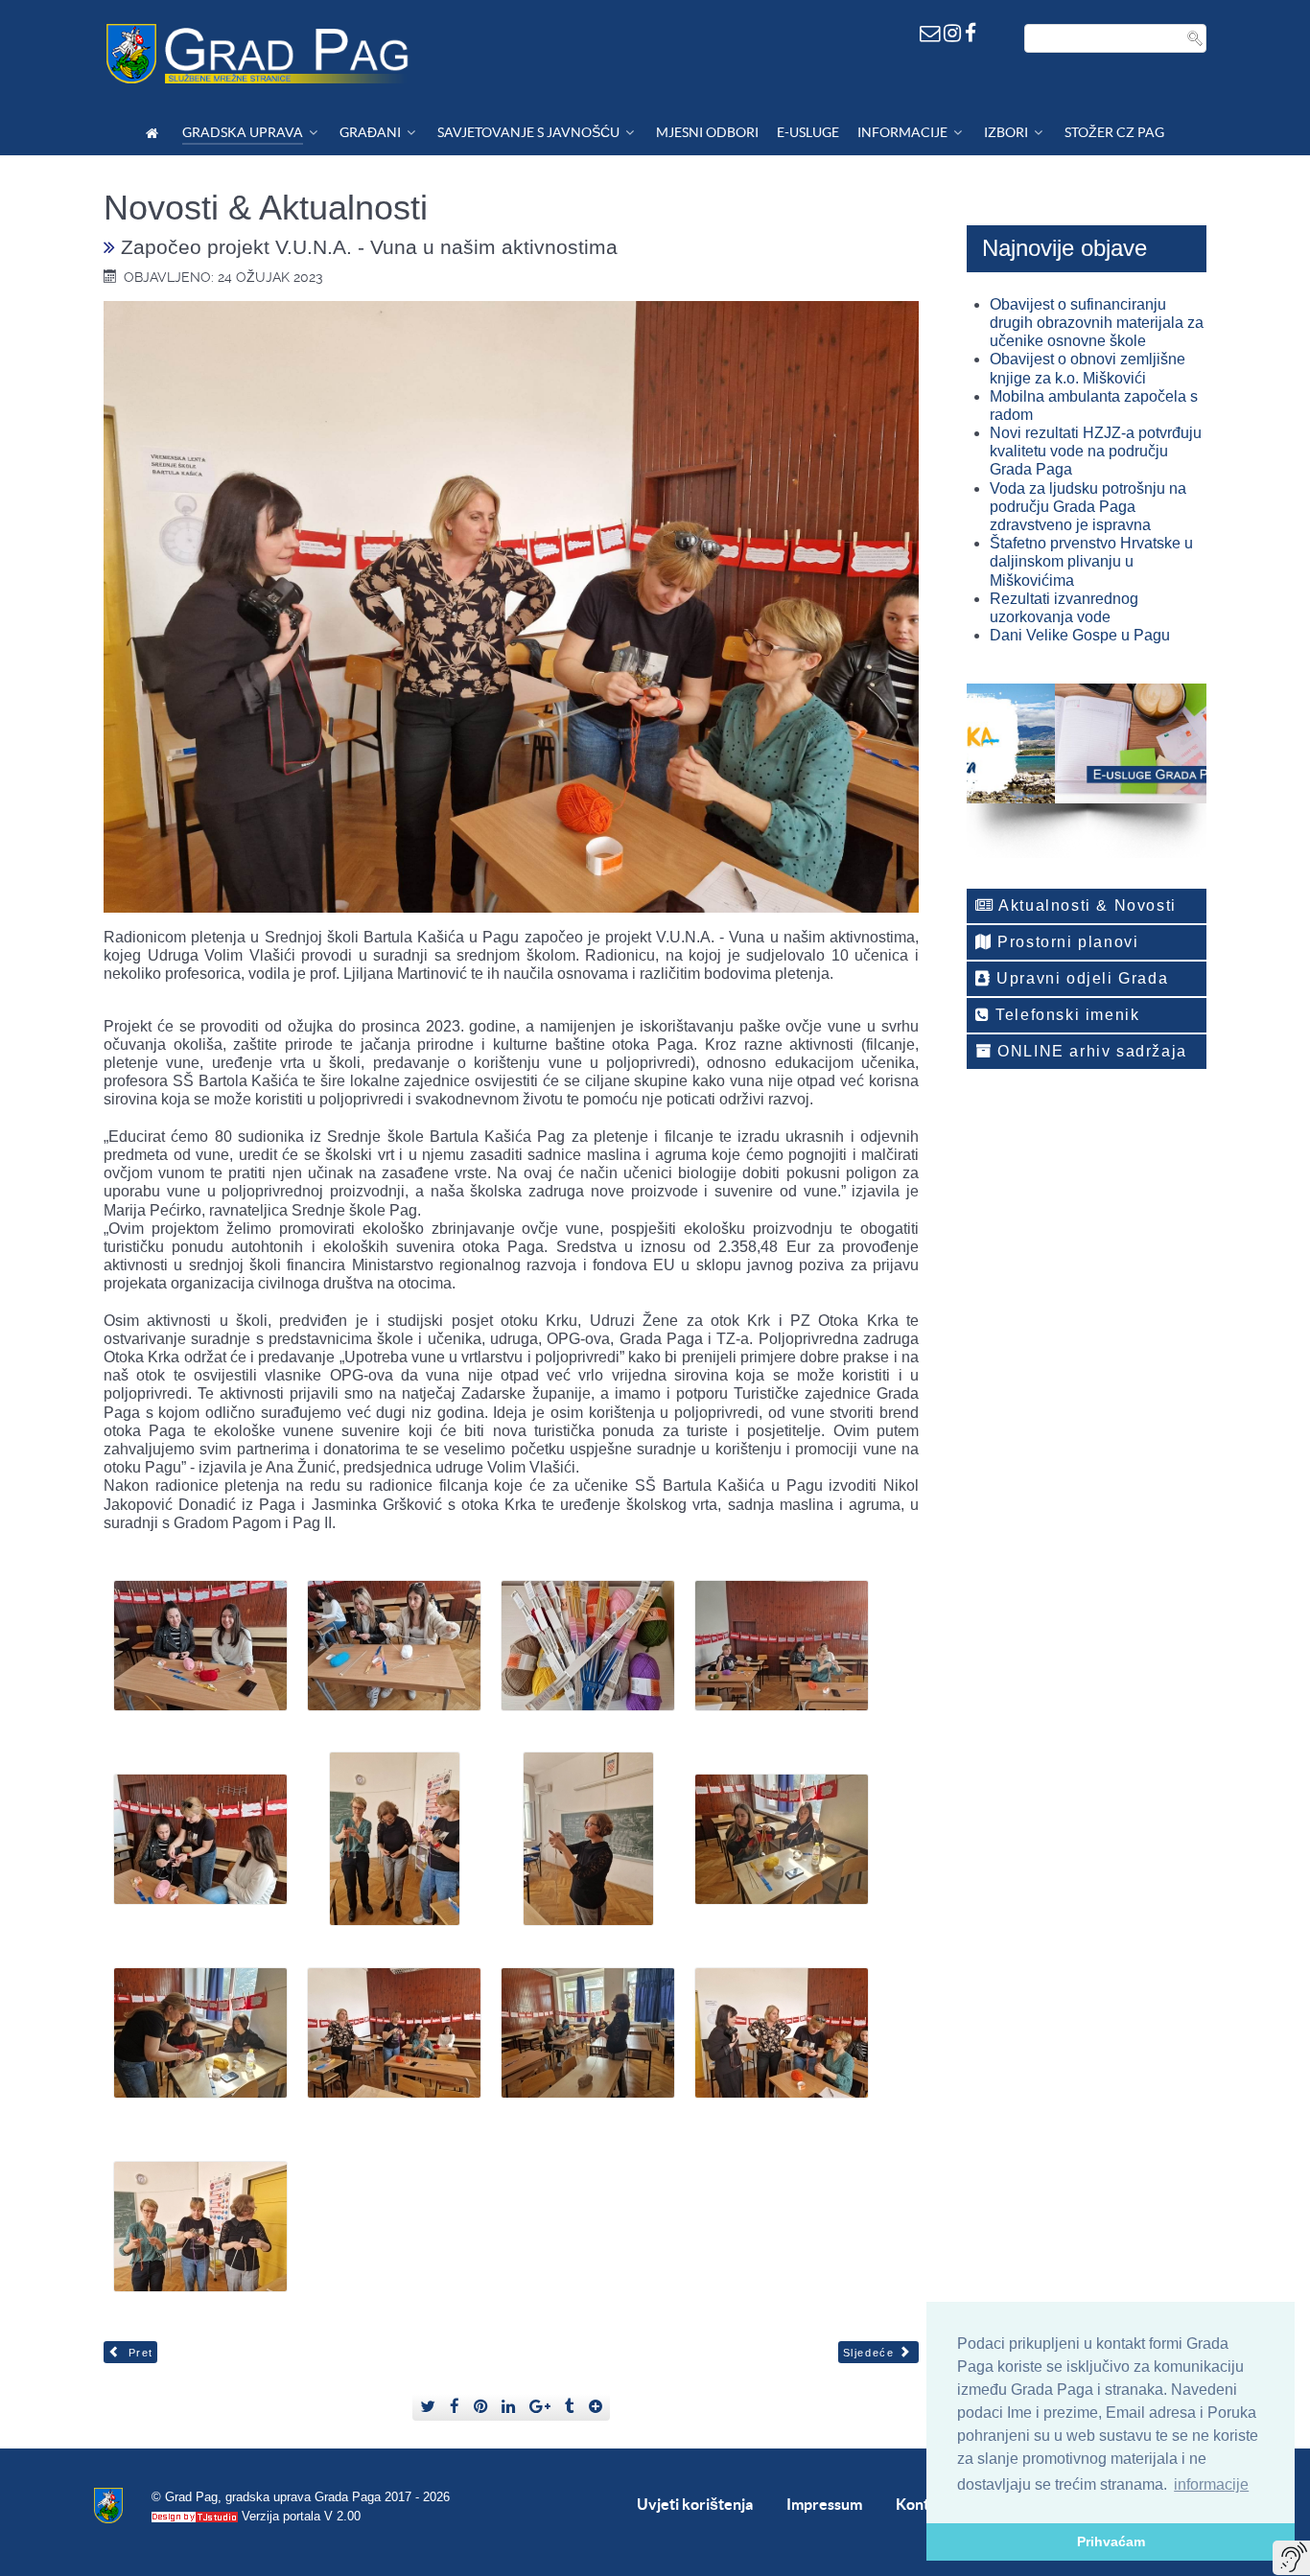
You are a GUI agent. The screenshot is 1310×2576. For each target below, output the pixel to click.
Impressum (824, 2504)
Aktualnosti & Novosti (1086, 905)
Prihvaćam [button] (1111, 2541)
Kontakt (924, 2504)
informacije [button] (1211, 2484)
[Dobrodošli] (155, 133)
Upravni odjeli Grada (1080, 978)
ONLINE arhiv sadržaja (1090, 1051)
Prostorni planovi (1066, 942)
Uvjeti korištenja (695, 2504)
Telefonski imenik (1065, 1015)
